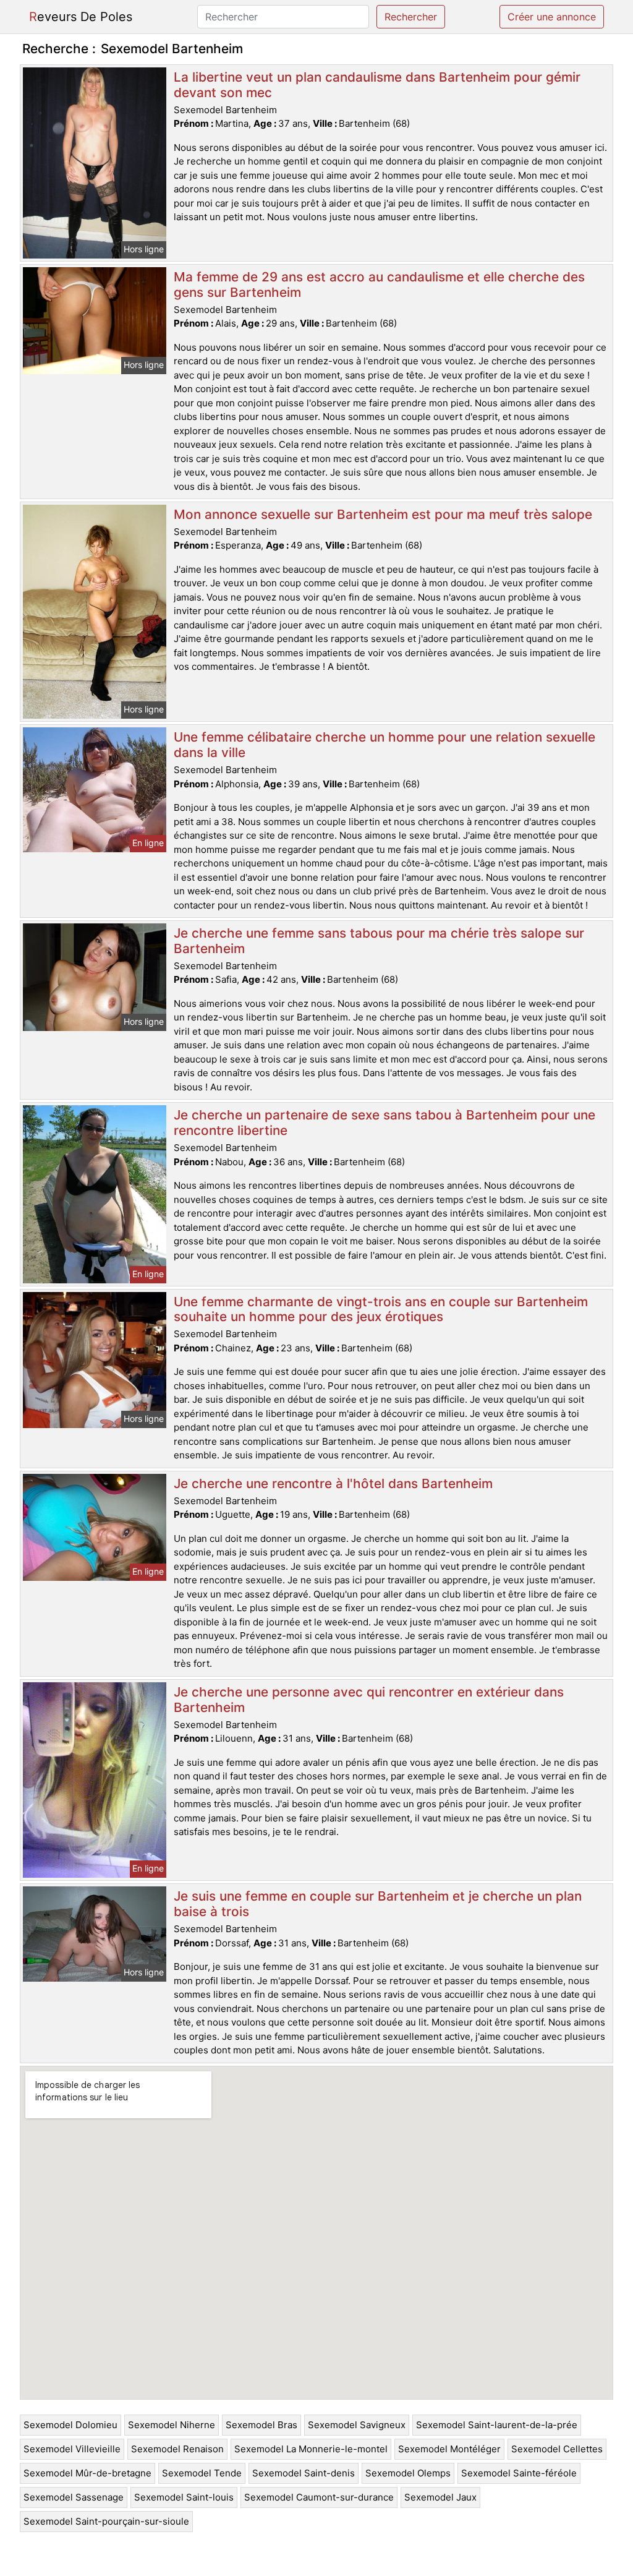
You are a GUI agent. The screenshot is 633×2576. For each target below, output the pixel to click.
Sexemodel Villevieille (72, 2449)
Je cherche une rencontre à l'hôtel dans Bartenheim (333, 1483)
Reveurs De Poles (81, 17)
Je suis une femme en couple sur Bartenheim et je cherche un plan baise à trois (378, 1904)
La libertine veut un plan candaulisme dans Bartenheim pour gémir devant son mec (377, 85)
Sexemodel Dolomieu (70, 2425)
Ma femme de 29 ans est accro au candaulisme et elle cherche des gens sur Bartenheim (379, 285)
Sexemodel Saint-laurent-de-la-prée (497, 2425)
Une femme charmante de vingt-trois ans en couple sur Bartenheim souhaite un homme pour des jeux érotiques (381, 1309)
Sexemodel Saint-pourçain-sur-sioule (106, 2521)
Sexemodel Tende (202, 2473)
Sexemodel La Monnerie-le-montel (311, 2449)
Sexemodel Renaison (177, 2449)
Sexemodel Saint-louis (184, 2497)
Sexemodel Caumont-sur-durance (319, 2497)
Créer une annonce (552, 17)
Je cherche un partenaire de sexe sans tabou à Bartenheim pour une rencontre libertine (384, 1123)
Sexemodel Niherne (172, 2425)
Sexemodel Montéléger (449, 2449)
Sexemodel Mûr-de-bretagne (87, 2473)
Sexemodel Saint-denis (304, 2473)
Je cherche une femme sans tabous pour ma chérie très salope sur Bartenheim (379, 941)
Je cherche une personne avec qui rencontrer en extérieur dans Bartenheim (369, 1700)
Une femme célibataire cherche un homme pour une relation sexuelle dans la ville (384, 745)
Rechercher (411, 17)
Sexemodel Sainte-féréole (519, 2473)
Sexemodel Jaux (440, 2497)
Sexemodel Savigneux (357, 2425)
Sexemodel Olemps (408, 2473)
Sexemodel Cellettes (557, 2449)
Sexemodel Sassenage (74, 2497)
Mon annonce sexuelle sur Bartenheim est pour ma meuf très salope (383, 514)
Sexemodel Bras (261, 2425)
